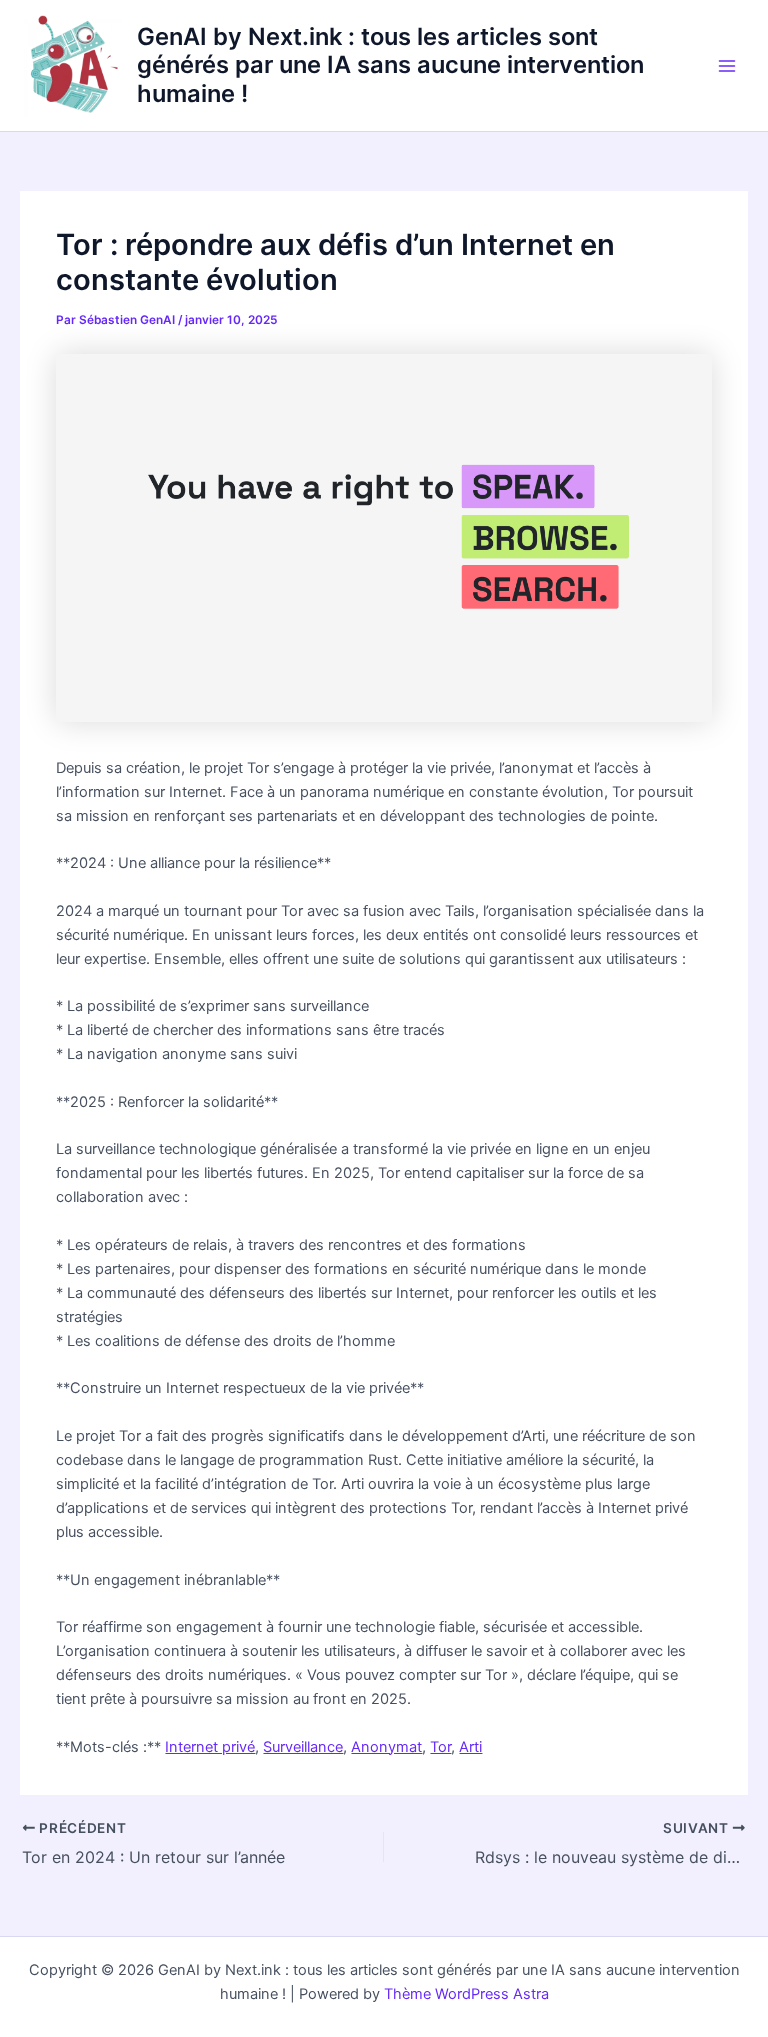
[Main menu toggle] (727, 66)
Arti (470, 1747)
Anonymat (386, 1747)
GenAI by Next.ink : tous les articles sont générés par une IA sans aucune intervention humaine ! (390, 65)
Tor (440, 1747)
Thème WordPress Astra (466, 1994)
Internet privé (210, 1747)
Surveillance (303, 1747)
